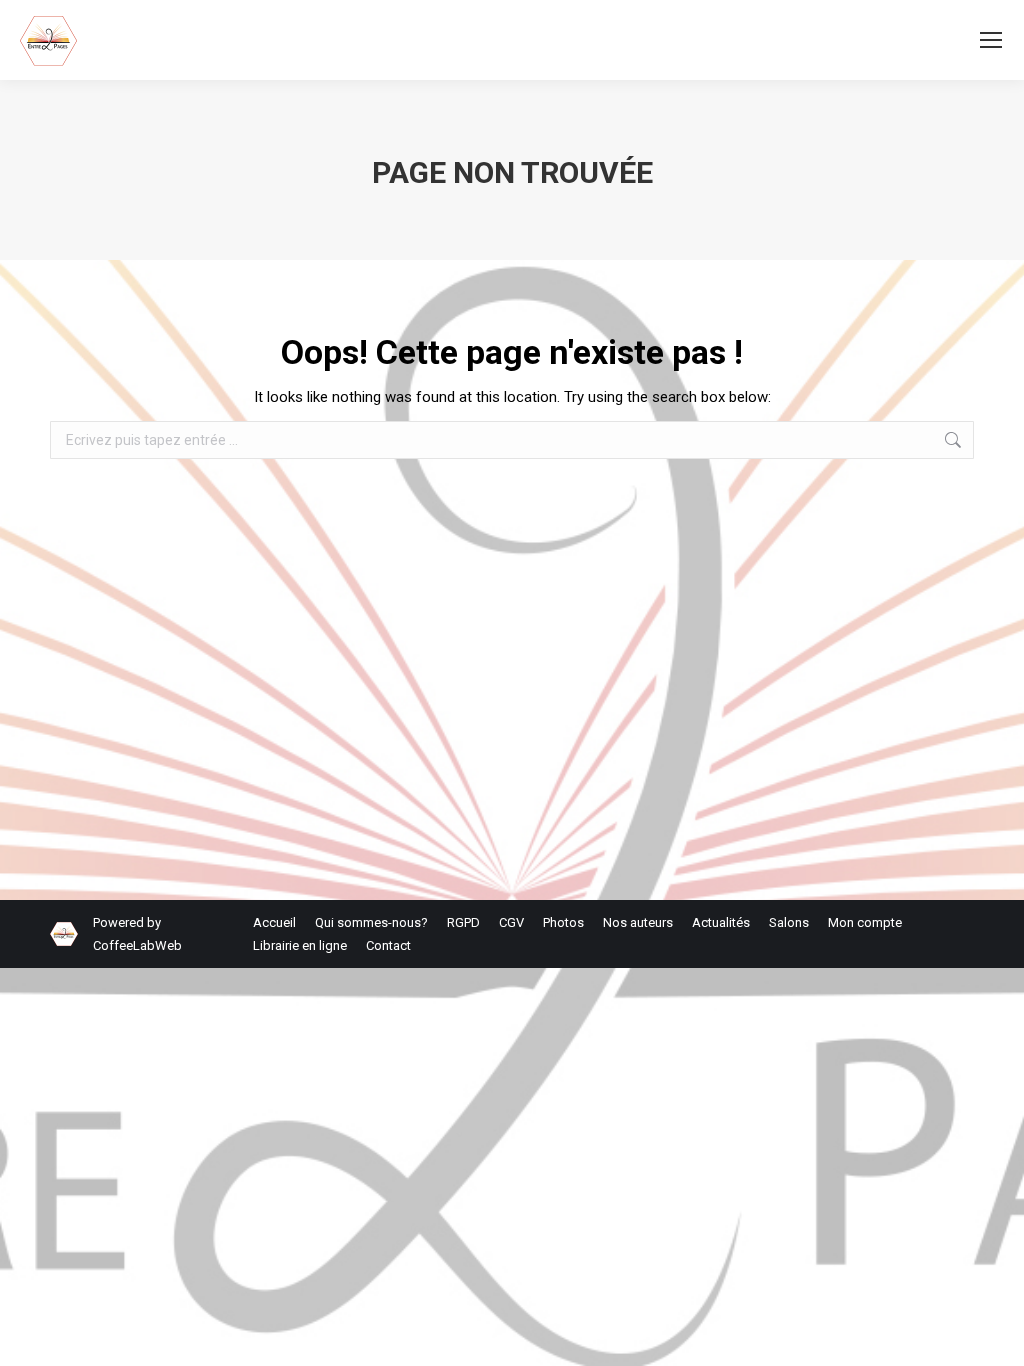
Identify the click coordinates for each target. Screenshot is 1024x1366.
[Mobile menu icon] (991, 40)
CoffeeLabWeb (137, 945)
